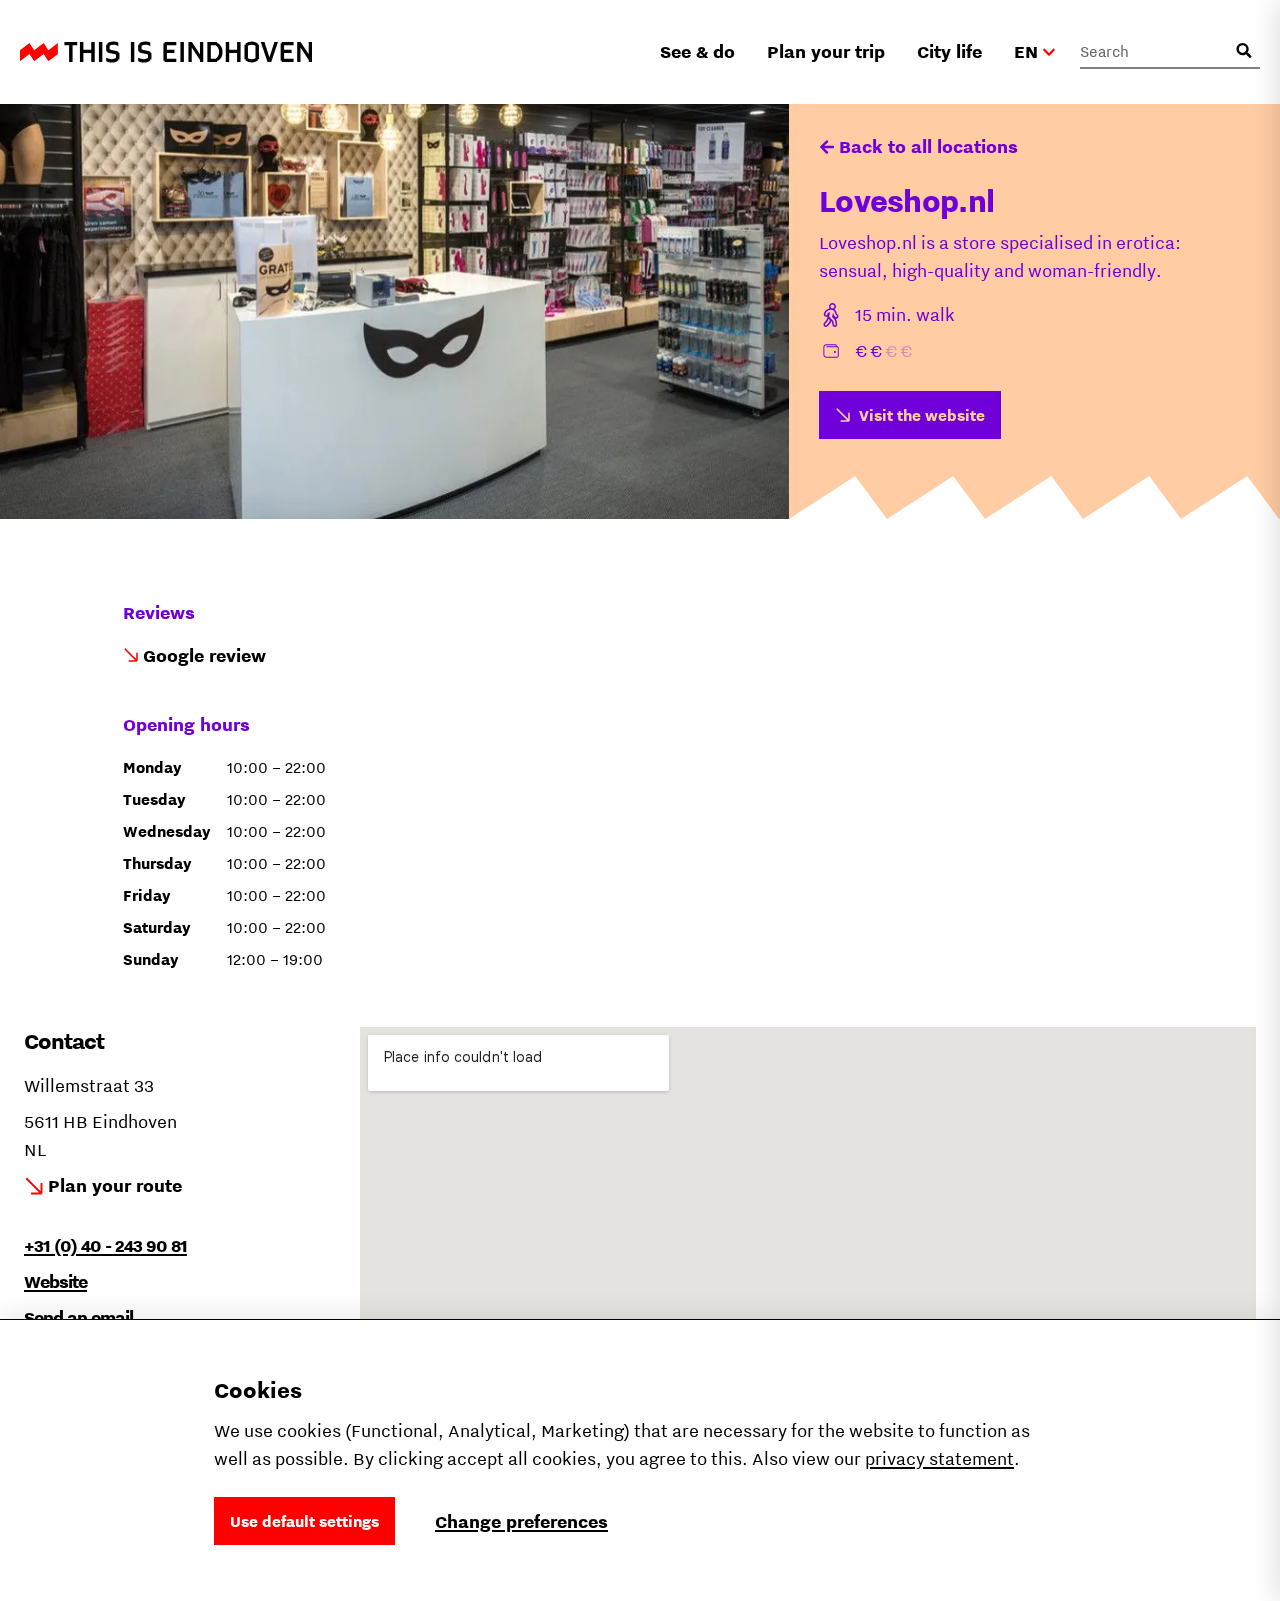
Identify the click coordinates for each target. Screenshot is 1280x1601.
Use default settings (304, 1521)
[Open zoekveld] (1244, 51)
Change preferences (521, 1521)
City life (949, 51)
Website (55, 1281)
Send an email (78, 1317)
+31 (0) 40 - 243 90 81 (105, 1245)
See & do (697, 51)
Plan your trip (826, 51)
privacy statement (939, 1458)
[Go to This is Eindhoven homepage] (166, 52)
